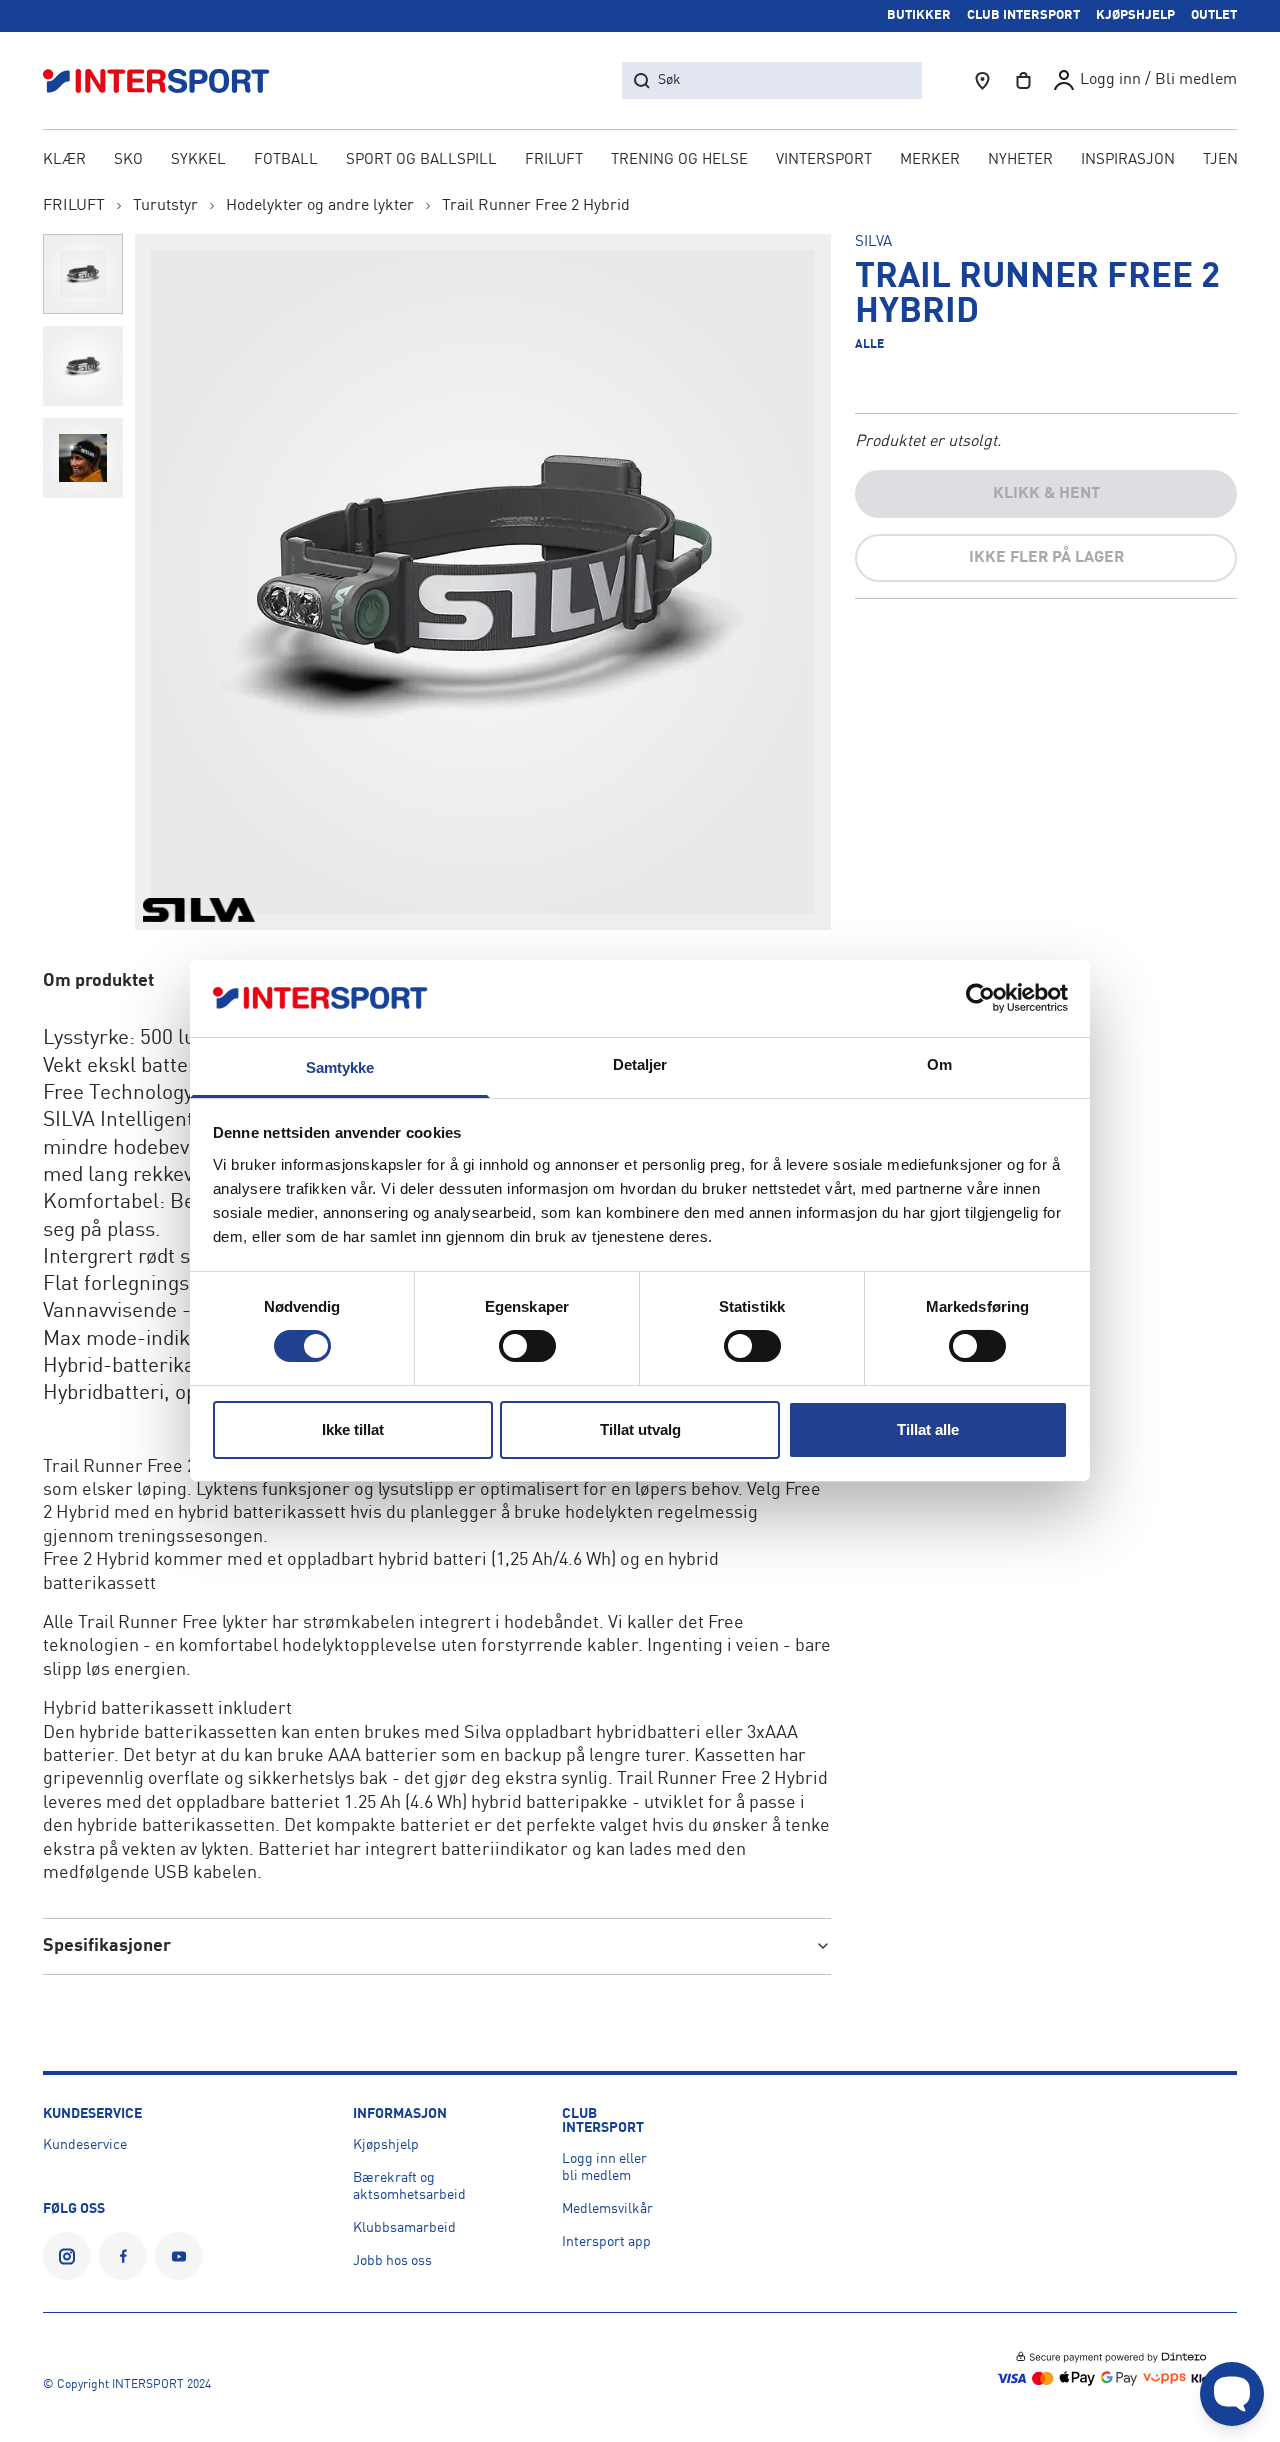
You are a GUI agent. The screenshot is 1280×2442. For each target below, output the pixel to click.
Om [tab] (939, 1064)
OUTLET (1214, 15)
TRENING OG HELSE (679, 160)
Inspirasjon (1128, 160)
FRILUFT (554, 160)
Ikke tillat (353, 1429)
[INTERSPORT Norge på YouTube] (179, 2256)
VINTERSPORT (824, 160)
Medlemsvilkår (607, 2209)
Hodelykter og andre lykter (320, 206)
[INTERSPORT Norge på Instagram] (67, 2256)
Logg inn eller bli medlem (604, 2167)
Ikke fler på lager (1046, 558)
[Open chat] (1232, 2394)
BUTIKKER (919, 15)
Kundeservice (85, 2145)
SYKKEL (198, 160)
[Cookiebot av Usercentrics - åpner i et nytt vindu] (980, 998)
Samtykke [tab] (340, 1067)
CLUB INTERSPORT (1023, 15)
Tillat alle (928, 1429)
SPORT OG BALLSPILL (421, 160)
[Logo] (167, 80)
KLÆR (64, 160)
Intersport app (606, 2242)
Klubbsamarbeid (404, 2228)
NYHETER (1020, 160)
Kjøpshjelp (386, 2145)
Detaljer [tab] (640, 1064)
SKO (128, 160)
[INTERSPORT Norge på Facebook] (123, 2256)
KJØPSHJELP (1135, 15)
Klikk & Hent (1046, 494)
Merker (930, 160)
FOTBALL (286, 160)
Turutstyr (165, 206)
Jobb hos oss (392, 2261)
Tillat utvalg (640, 1429)
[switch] (527, 1346)
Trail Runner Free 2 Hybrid (536, 206)
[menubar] (640, 162)
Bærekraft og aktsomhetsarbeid (409, 2186)
